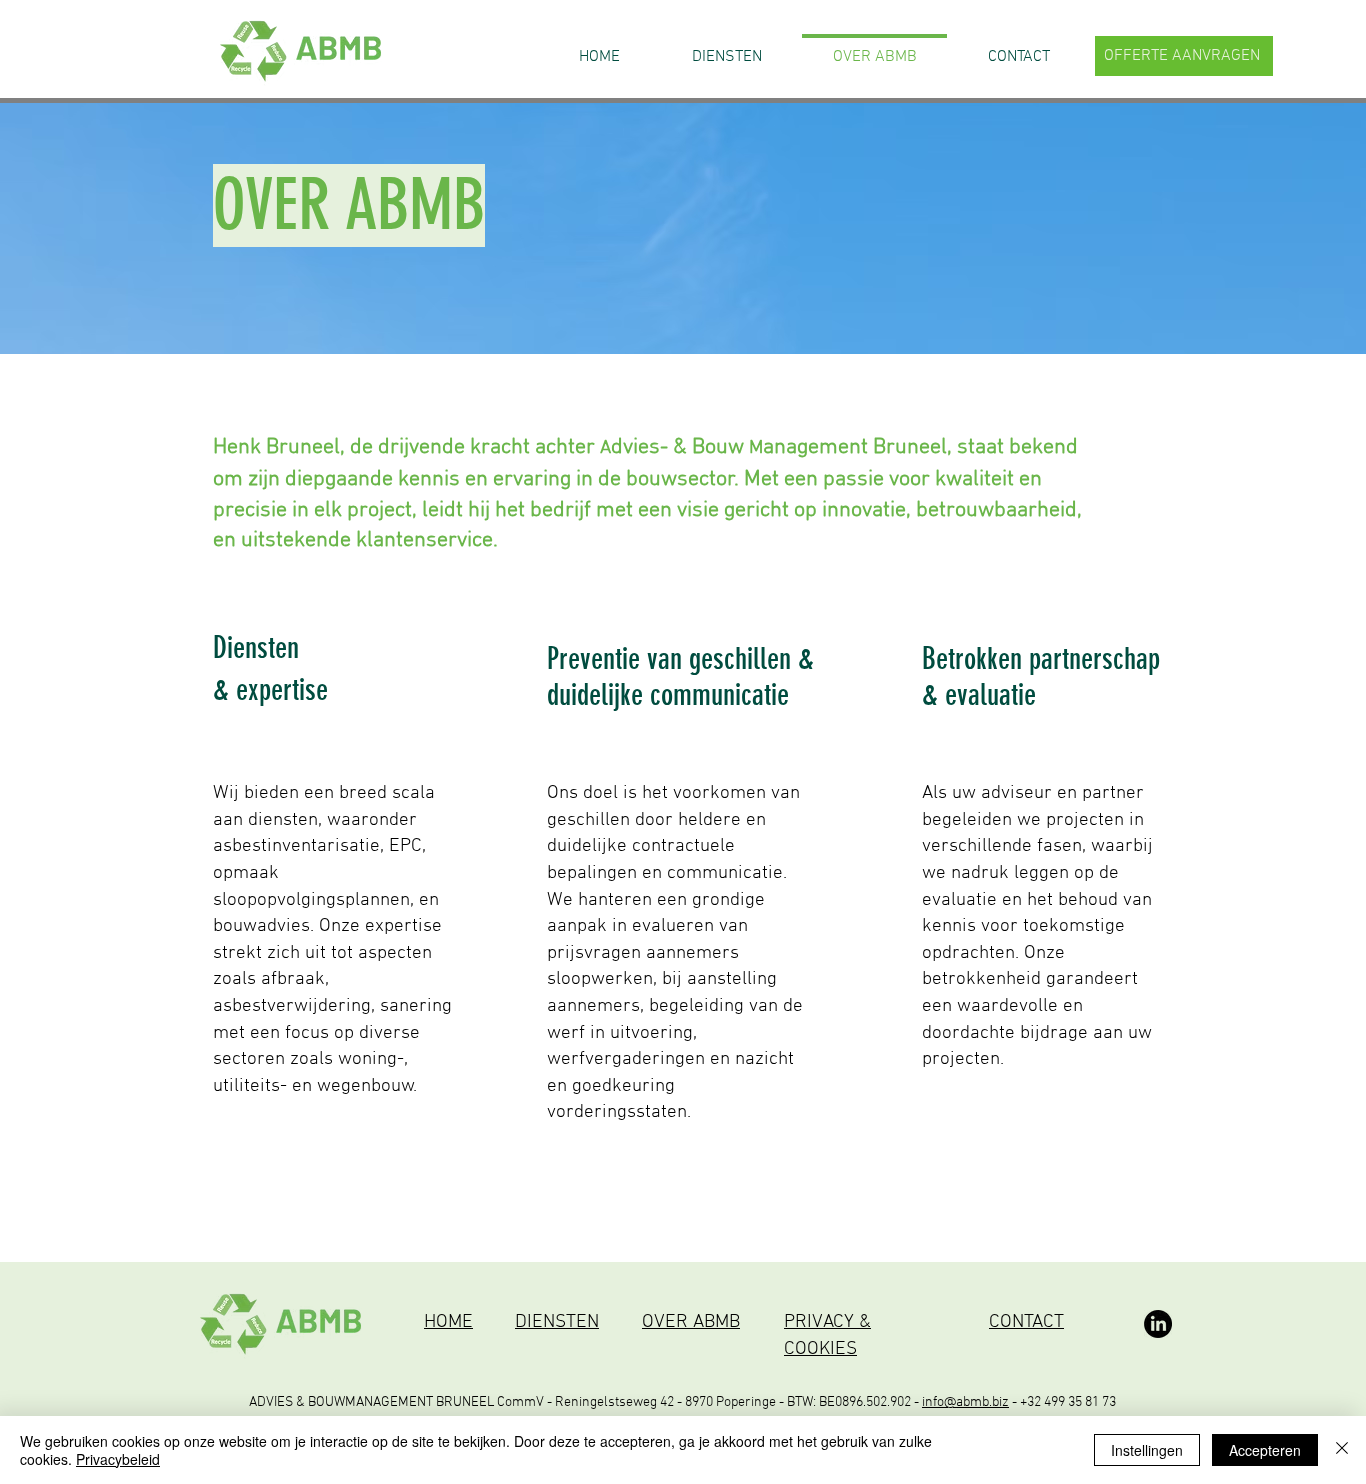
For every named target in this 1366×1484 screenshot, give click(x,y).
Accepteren (1265, 1450)
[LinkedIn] (1158, 1324)
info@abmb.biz (965, 1402)
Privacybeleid (118, 1459)
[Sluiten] (1342, 1450)
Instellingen (1147, 1450)
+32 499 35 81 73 (1068, 1402)
